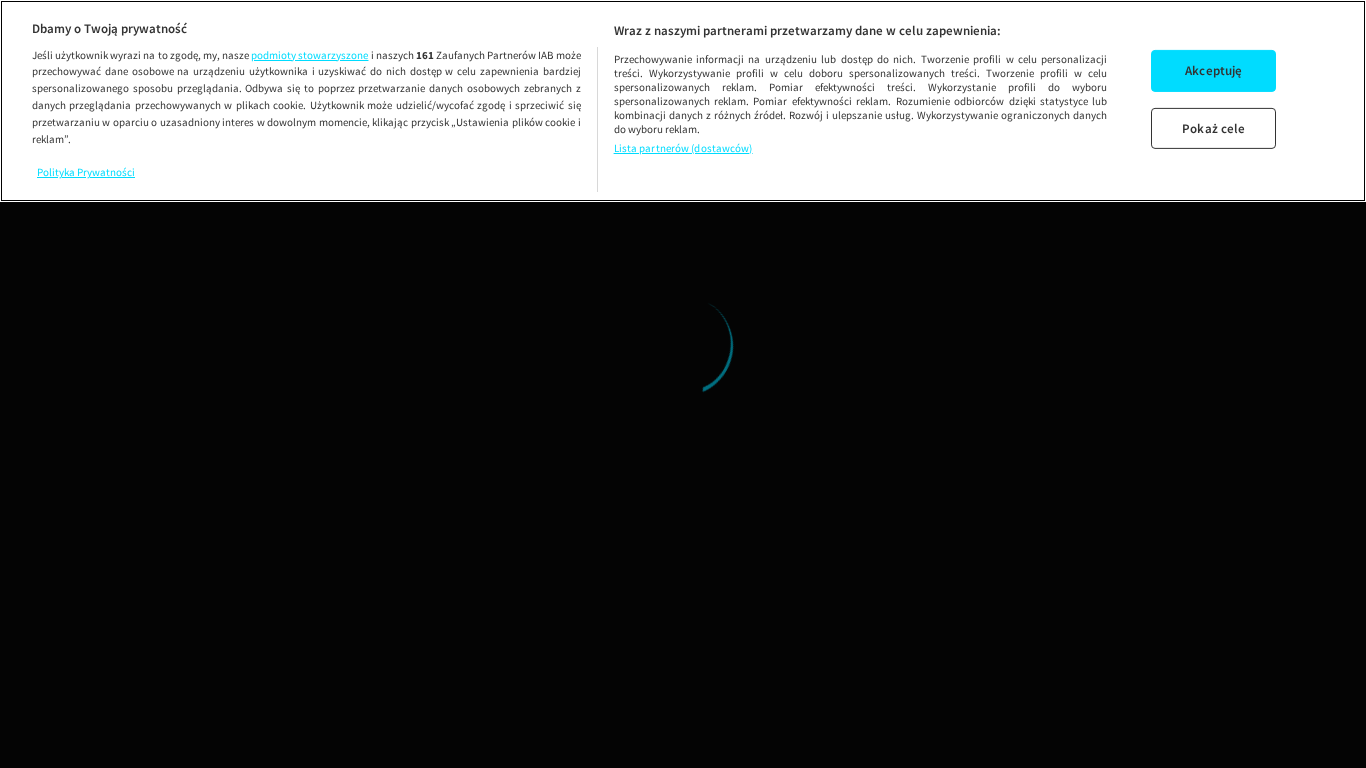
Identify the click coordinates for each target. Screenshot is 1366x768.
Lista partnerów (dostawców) (683, 148)
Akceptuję (1213, 70)
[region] (683, 101)
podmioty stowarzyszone (309, 55)
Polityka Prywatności (86, 172)
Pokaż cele (1213, 128)
